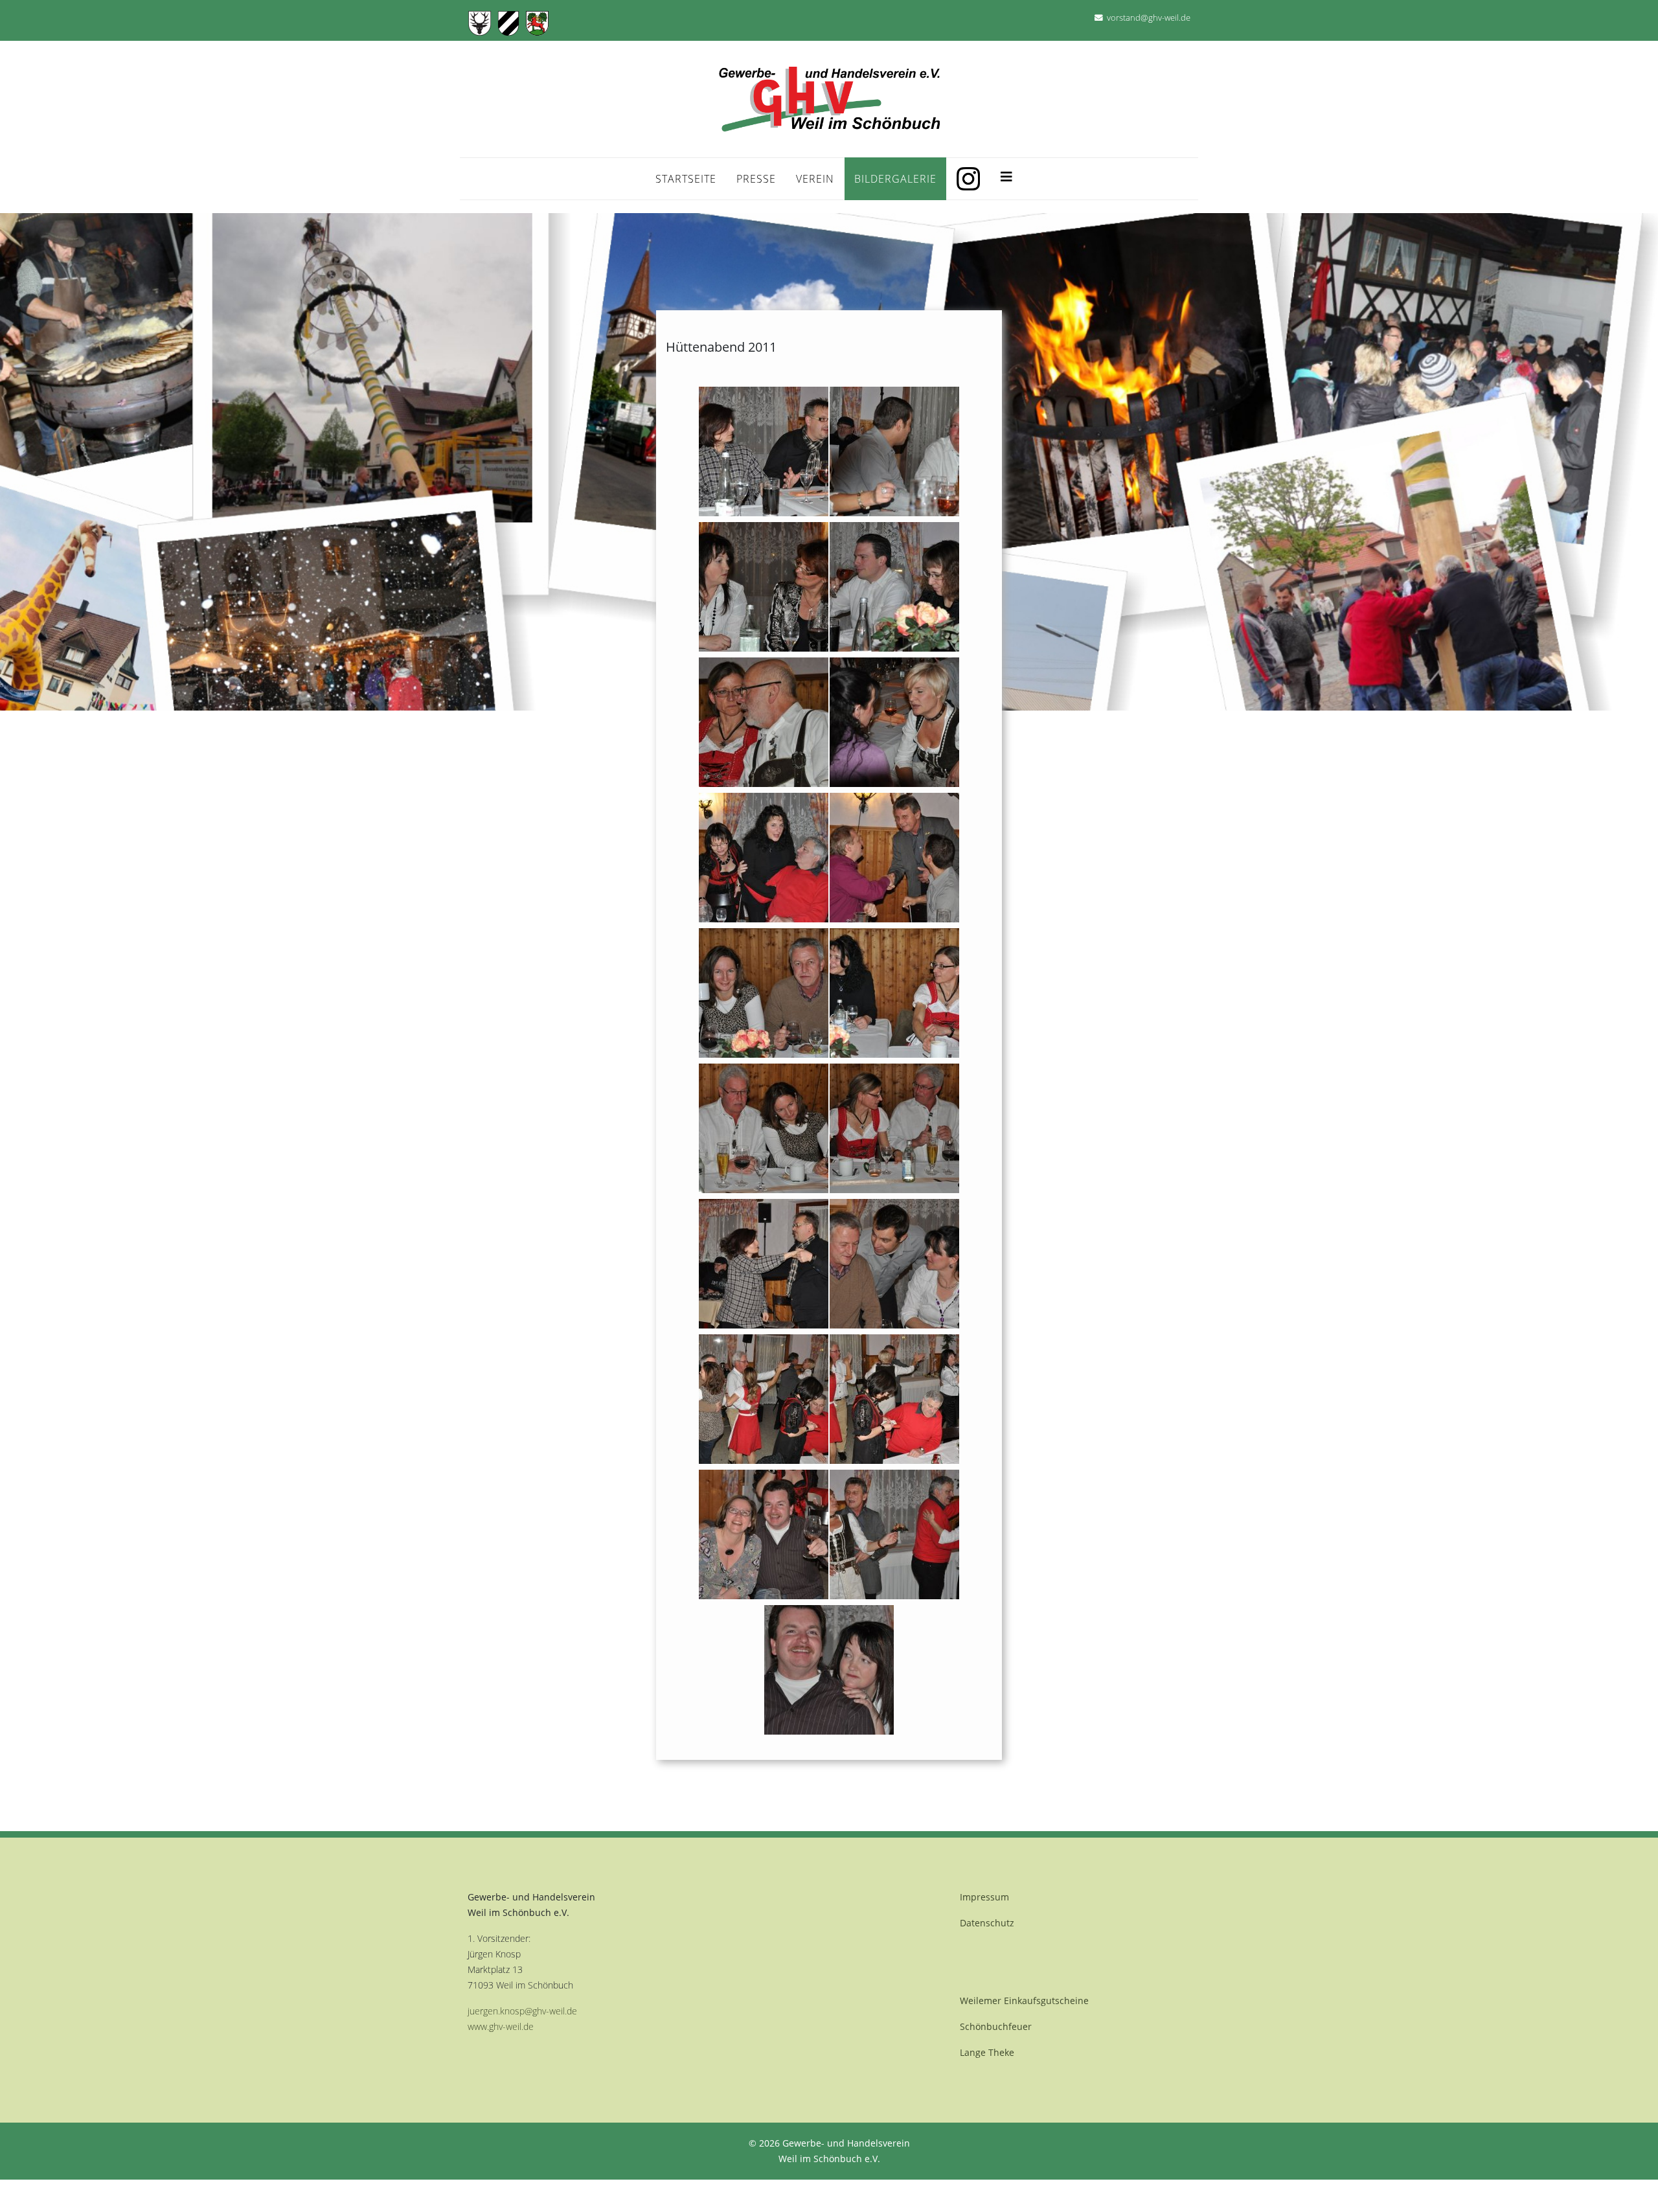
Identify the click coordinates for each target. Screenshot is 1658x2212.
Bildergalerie (895, 179)
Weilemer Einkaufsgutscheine (1024, 2001)
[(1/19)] (764, 451)
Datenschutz (987, 1923)
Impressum (984, 1897)
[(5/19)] (764, 722)
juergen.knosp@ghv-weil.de (522, 2011)
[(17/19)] (764, 1534)
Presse (756, 179)
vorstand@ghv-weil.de (1149, 18)
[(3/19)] (764, 587)
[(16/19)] (894, 1399)
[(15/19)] (764, 1399)
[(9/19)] (764, 993)
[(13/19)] (764, 1264)
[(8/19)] (894, 858)
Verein (815, 179)
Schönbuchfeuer (996, 2026)
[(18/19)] (894, 1534)
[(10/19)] (894, 993)
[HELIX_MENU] (1006, 174)
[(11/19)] (764, 1128)
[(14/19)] (894, 1264)
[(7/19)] (764, 858)
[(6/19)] (894, 722)
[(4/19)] (894, 587)
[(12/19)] (894, 1128)
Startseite (686, 179)
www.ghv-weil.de (501, 2026)
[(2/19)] (894, 451)
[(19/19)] (829, 1670)
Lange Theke (987, 2052)
